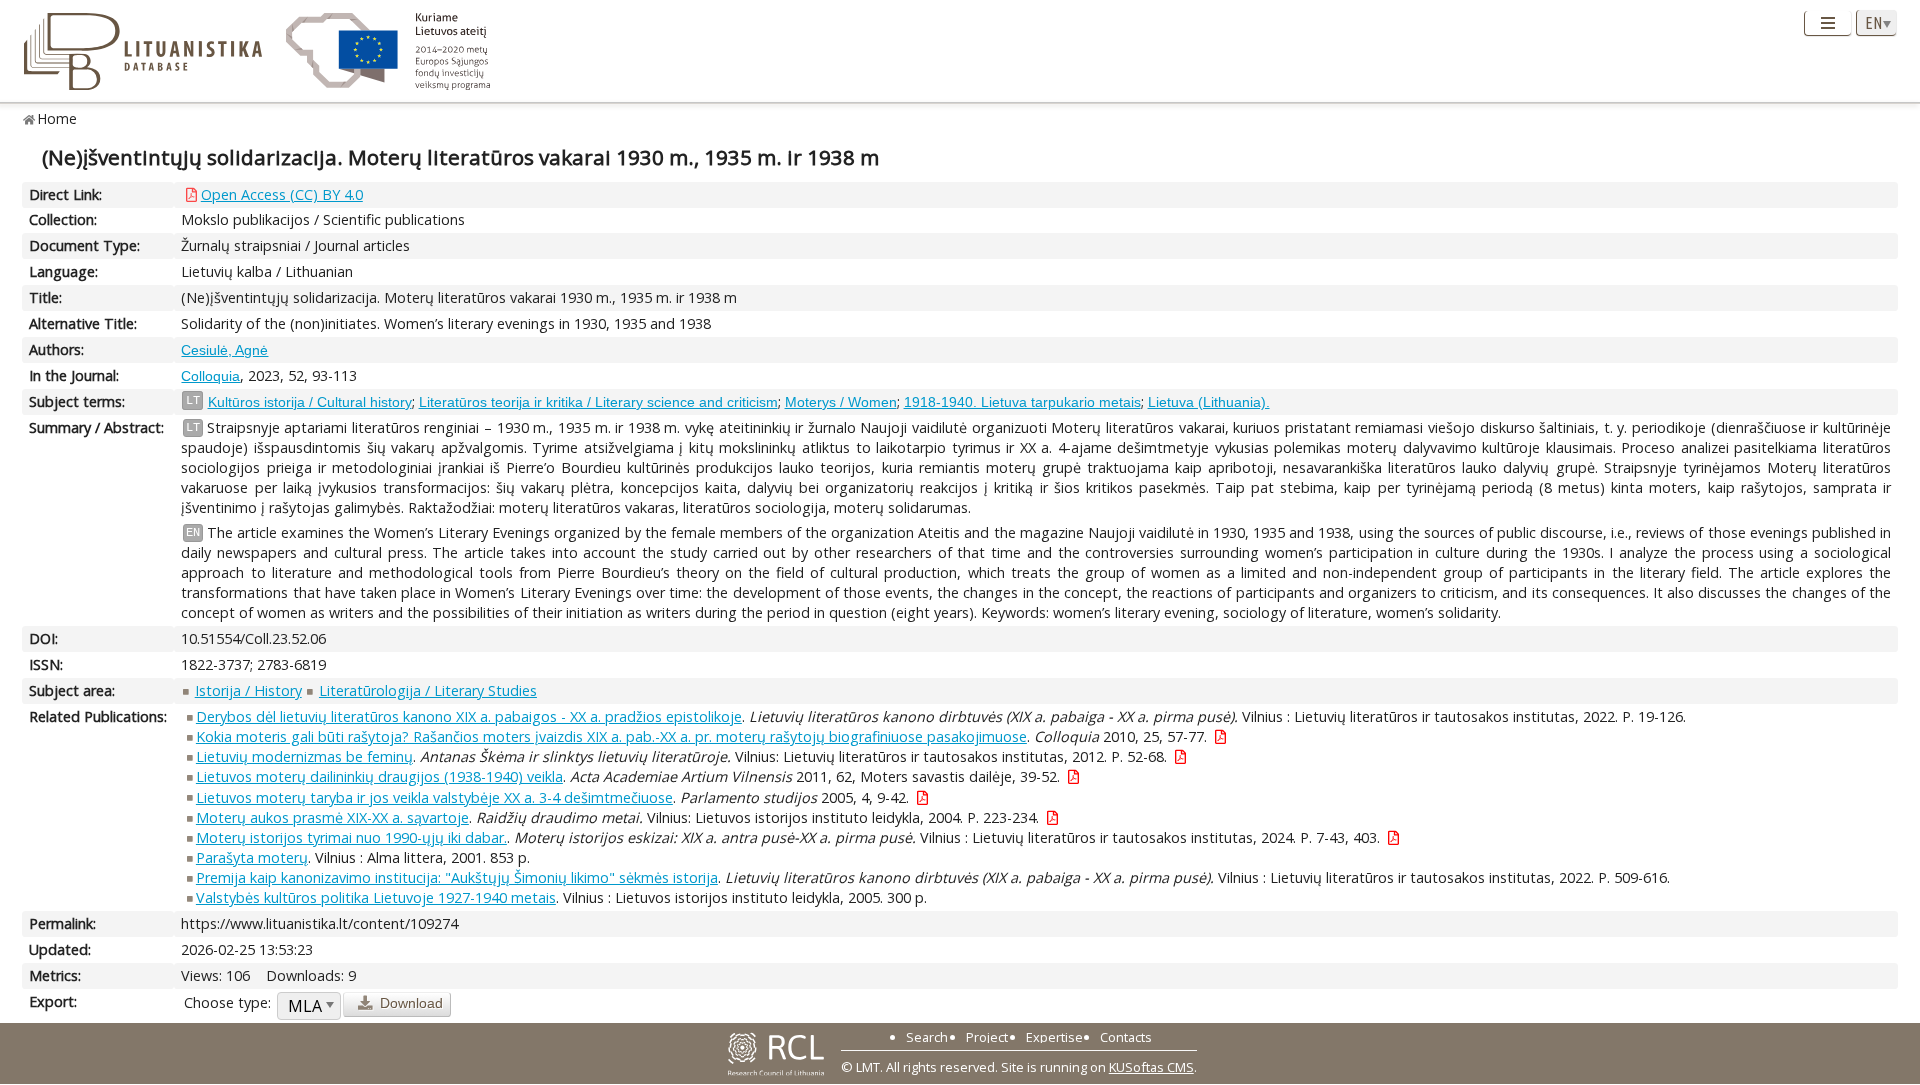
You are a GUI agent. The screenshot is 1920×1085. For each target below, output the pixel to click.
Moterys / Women (841, 402)
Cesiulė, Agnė (224, 350)
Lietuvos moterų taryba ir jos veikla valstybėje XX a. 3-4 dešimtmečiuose (434, 797)
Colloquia (210, 376)
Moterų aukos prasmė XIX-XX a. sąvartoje (332, 817)
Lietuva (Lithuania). (1209, 402)
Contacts (1126, 1037)
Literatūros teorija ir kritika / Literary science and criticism (598, 402)
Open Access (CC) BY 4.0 (282, 194)
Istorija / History (248, 690)
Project (987, 1037)
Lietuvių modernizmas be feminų (304, 756)
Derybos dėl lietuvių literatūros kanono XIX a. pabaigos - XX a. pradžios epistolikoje (469, 716)
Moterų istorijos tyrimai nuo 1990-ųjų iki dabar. (351, 837)
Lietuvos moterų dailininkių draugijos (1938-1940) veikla (379, 776)
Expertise (1054, 1037)
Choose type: (227, 1002)
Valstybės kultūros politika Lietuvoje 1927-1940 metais (376, 897)
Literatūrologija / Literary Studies (428, 690)
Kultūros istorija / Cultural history (310, 402)
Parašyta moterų (252, 857)
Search (927, 1037)
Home (57, 118)
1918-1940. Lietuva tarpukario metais (1022, 402)
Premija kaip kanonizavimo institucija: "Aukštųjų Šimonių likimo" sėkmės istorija (457, 877)
